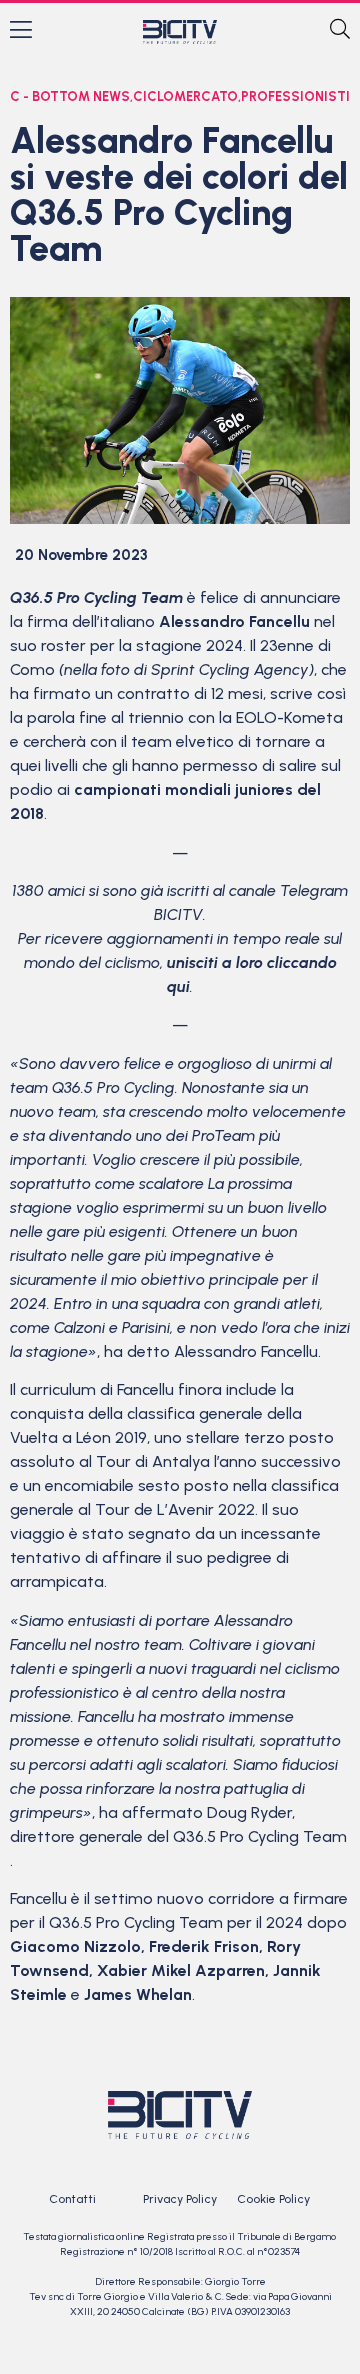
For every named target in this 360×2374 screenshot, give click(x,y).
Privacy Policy (180, 2199)
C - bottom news (70, 96)
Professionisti (295, 96)
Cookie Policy (273, 2199)
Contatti (72, 2199)
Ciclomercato (185, 96)
